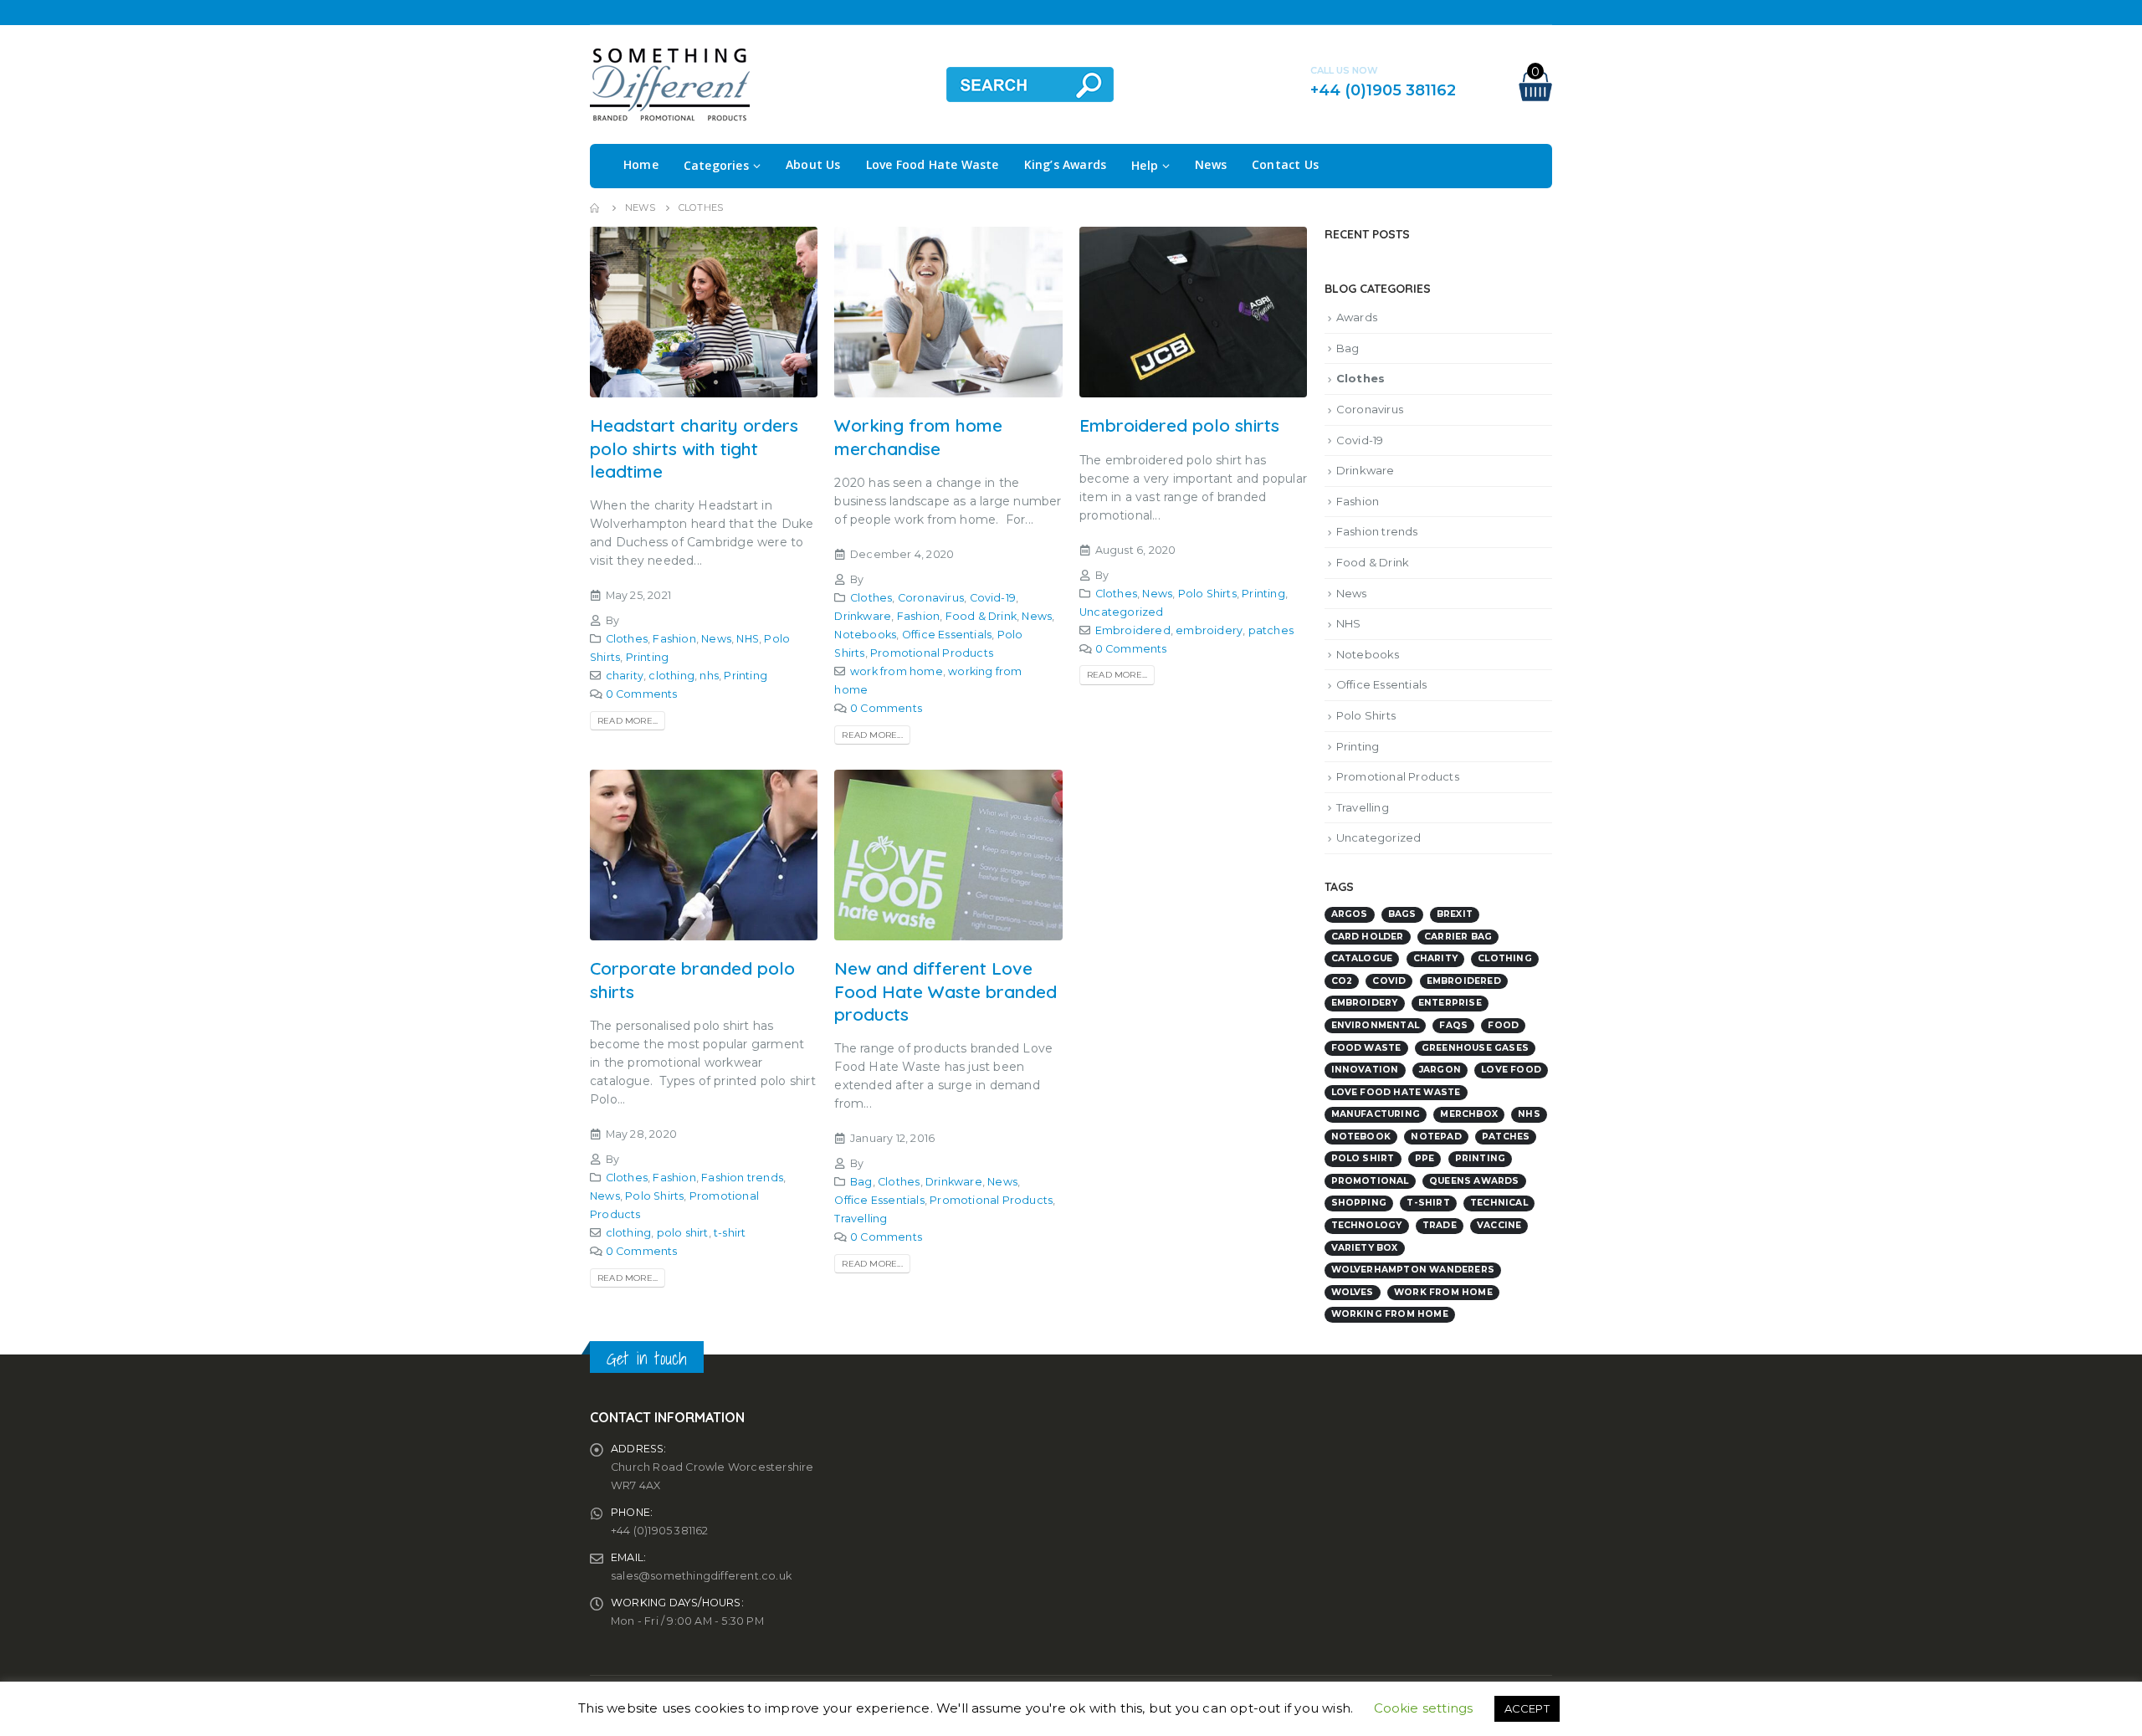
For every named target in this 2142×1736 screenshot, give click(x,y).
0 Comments (642, 694)
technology (1367, 1225)
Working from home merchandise (918, 436)
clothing (671, 676)
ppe (1425, 1158)
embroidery (1209, 630)
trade (1440, 1225)
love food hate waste (1396, 1092)
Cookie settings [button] (1424, 1708)
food (1503, 1025)
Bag (861, 1182)
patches (1271, 630)
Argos (1350, 914)
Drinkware (863, 616)
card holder (1368, 937)
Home (641, 164)
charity (625, 676)
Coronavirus (931, 598)
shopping (1359, 1203)
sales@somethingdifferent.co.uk (701, 1576)
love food (1511, 1070)
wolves (1353, 1292)
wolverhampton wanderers (1413, 1270)
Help (1145, 165)
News (1211, 164)
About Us (813, 164)
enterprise (1450, 1003)
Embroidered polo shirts (1179, 425)
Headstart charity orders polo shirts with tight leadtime (694, 448)
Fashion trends (742, 1178)
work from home (897, 671)
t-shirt (730, 1233)
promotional (1370, 1181)
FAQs (1453, 1025)
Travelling (861, 1219)
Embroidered (1133, 630)
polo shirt (683, 1233)
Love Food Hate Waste (933, 164)
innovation (1365, 1070)
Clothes (627, 639)
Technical (1499, 1203)
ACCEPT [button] (1527, 1708)
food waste (1366, 1048)
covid (1389, 981)
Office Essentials (947, 635)
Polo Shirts (1207, 594)
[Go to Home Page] (596, 207)
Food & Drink (981, 616)
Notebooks (865, 635)
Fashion (674, 639)
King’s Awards (1066, 164)
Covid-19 (993, 598)
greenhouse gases (1475, 1048)
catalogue (1362, 958)
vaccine (1499, 1225)
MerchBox (1469, 1114)
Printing (648, 657)
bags (1402, 914)
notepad (1436, 1137)
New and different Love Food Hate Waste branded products (945, 991)
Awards (1357, 317)
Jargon (1440, 1070)
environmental (1376, 1025)
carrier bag (1458, 937)
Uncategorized (1122, 612)
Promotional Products (932, 653)
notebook (1361, 1137)
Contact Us (1285, 164)
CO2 (1342, 981)
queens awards (1474, 1181)
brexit (1455, 914)
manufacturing (1376, 1114)
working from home (1390, 1314)
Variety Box (1365, 1248)
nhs (709, 676)
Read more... (628, 721)
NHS (748, 639)
